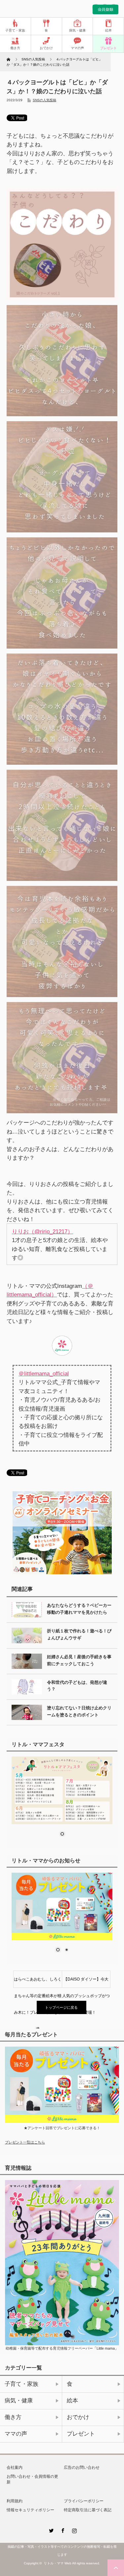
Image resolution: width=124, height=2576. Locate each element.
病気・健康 (77, 30)
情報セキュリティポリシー (30, 2510)
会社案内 (15, 2467)
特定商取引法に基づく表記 (88, 2510)
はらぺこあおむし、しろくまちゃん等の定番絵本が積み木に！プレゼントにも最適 (38, 1982)
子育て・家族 (15, 30)
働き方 (15, 48)
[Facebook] (62, 2530)
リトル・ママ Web (58, 2563)
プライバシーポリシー (84, 2501)
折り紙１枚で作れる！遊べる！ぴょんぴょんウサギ (79, 1634)
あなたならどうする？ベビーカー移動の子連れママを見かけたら (79, 1609)
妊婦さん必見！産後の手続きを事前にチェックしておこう (79, 1660)
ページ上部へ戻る (116, 2568)
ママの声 (77, 48)
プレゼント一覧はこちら (25, 2142)
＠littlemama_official (44, 1373)
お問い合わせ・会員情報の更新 (32, 2479)
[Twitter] (51, 2530)
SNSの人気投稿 (44, 100)
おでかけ (46, 48)
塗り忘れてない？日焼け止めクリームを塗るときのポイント (79, 1711)
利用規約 (15, 2501)
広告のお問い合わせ (82, 2467)
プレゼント (108, 48)
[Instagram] (74, 2530)
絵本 (108, 30)
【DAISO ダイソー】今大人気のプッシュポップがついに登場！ (86, 1982)
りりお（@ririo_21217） (42, 1231)
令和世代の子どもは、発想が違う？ (77, 1686)
